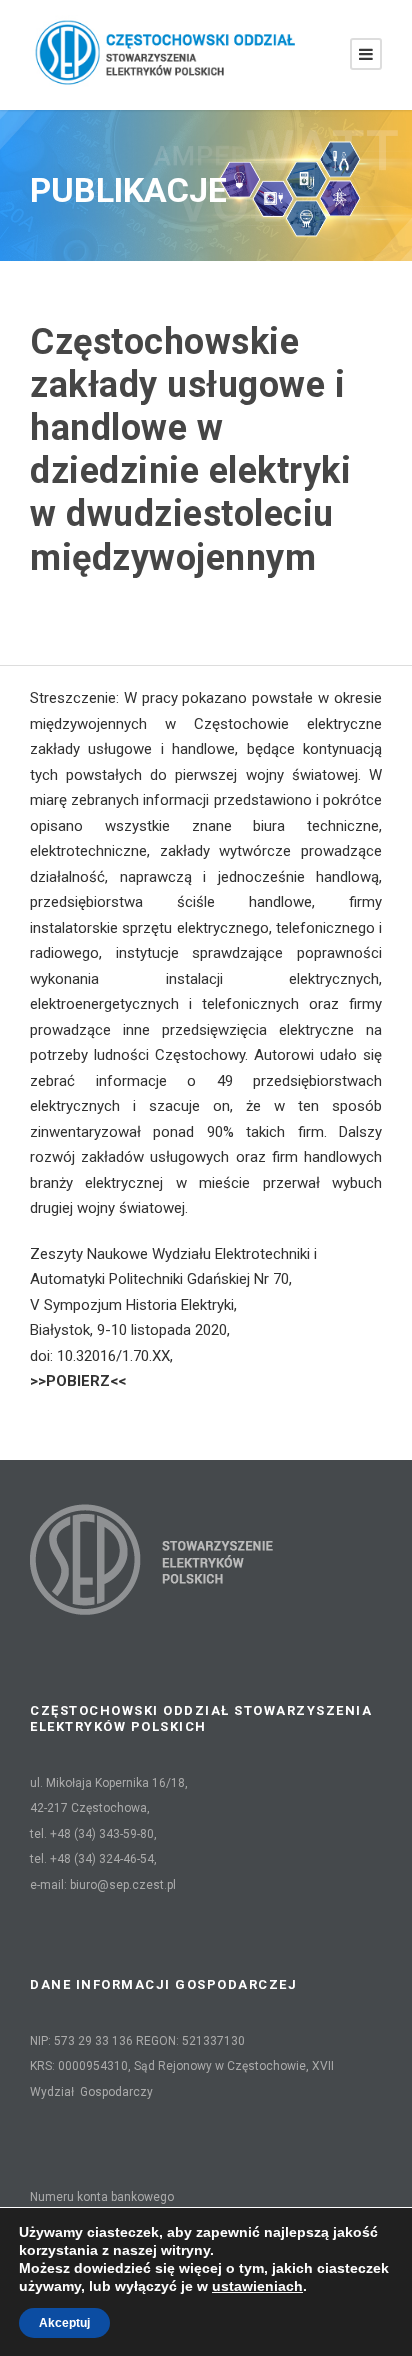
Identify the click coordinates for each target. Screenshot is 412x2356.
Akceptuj (64, 2323)
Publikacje (218, 604)
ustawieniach (257, 2286)
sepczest (92, 604)
